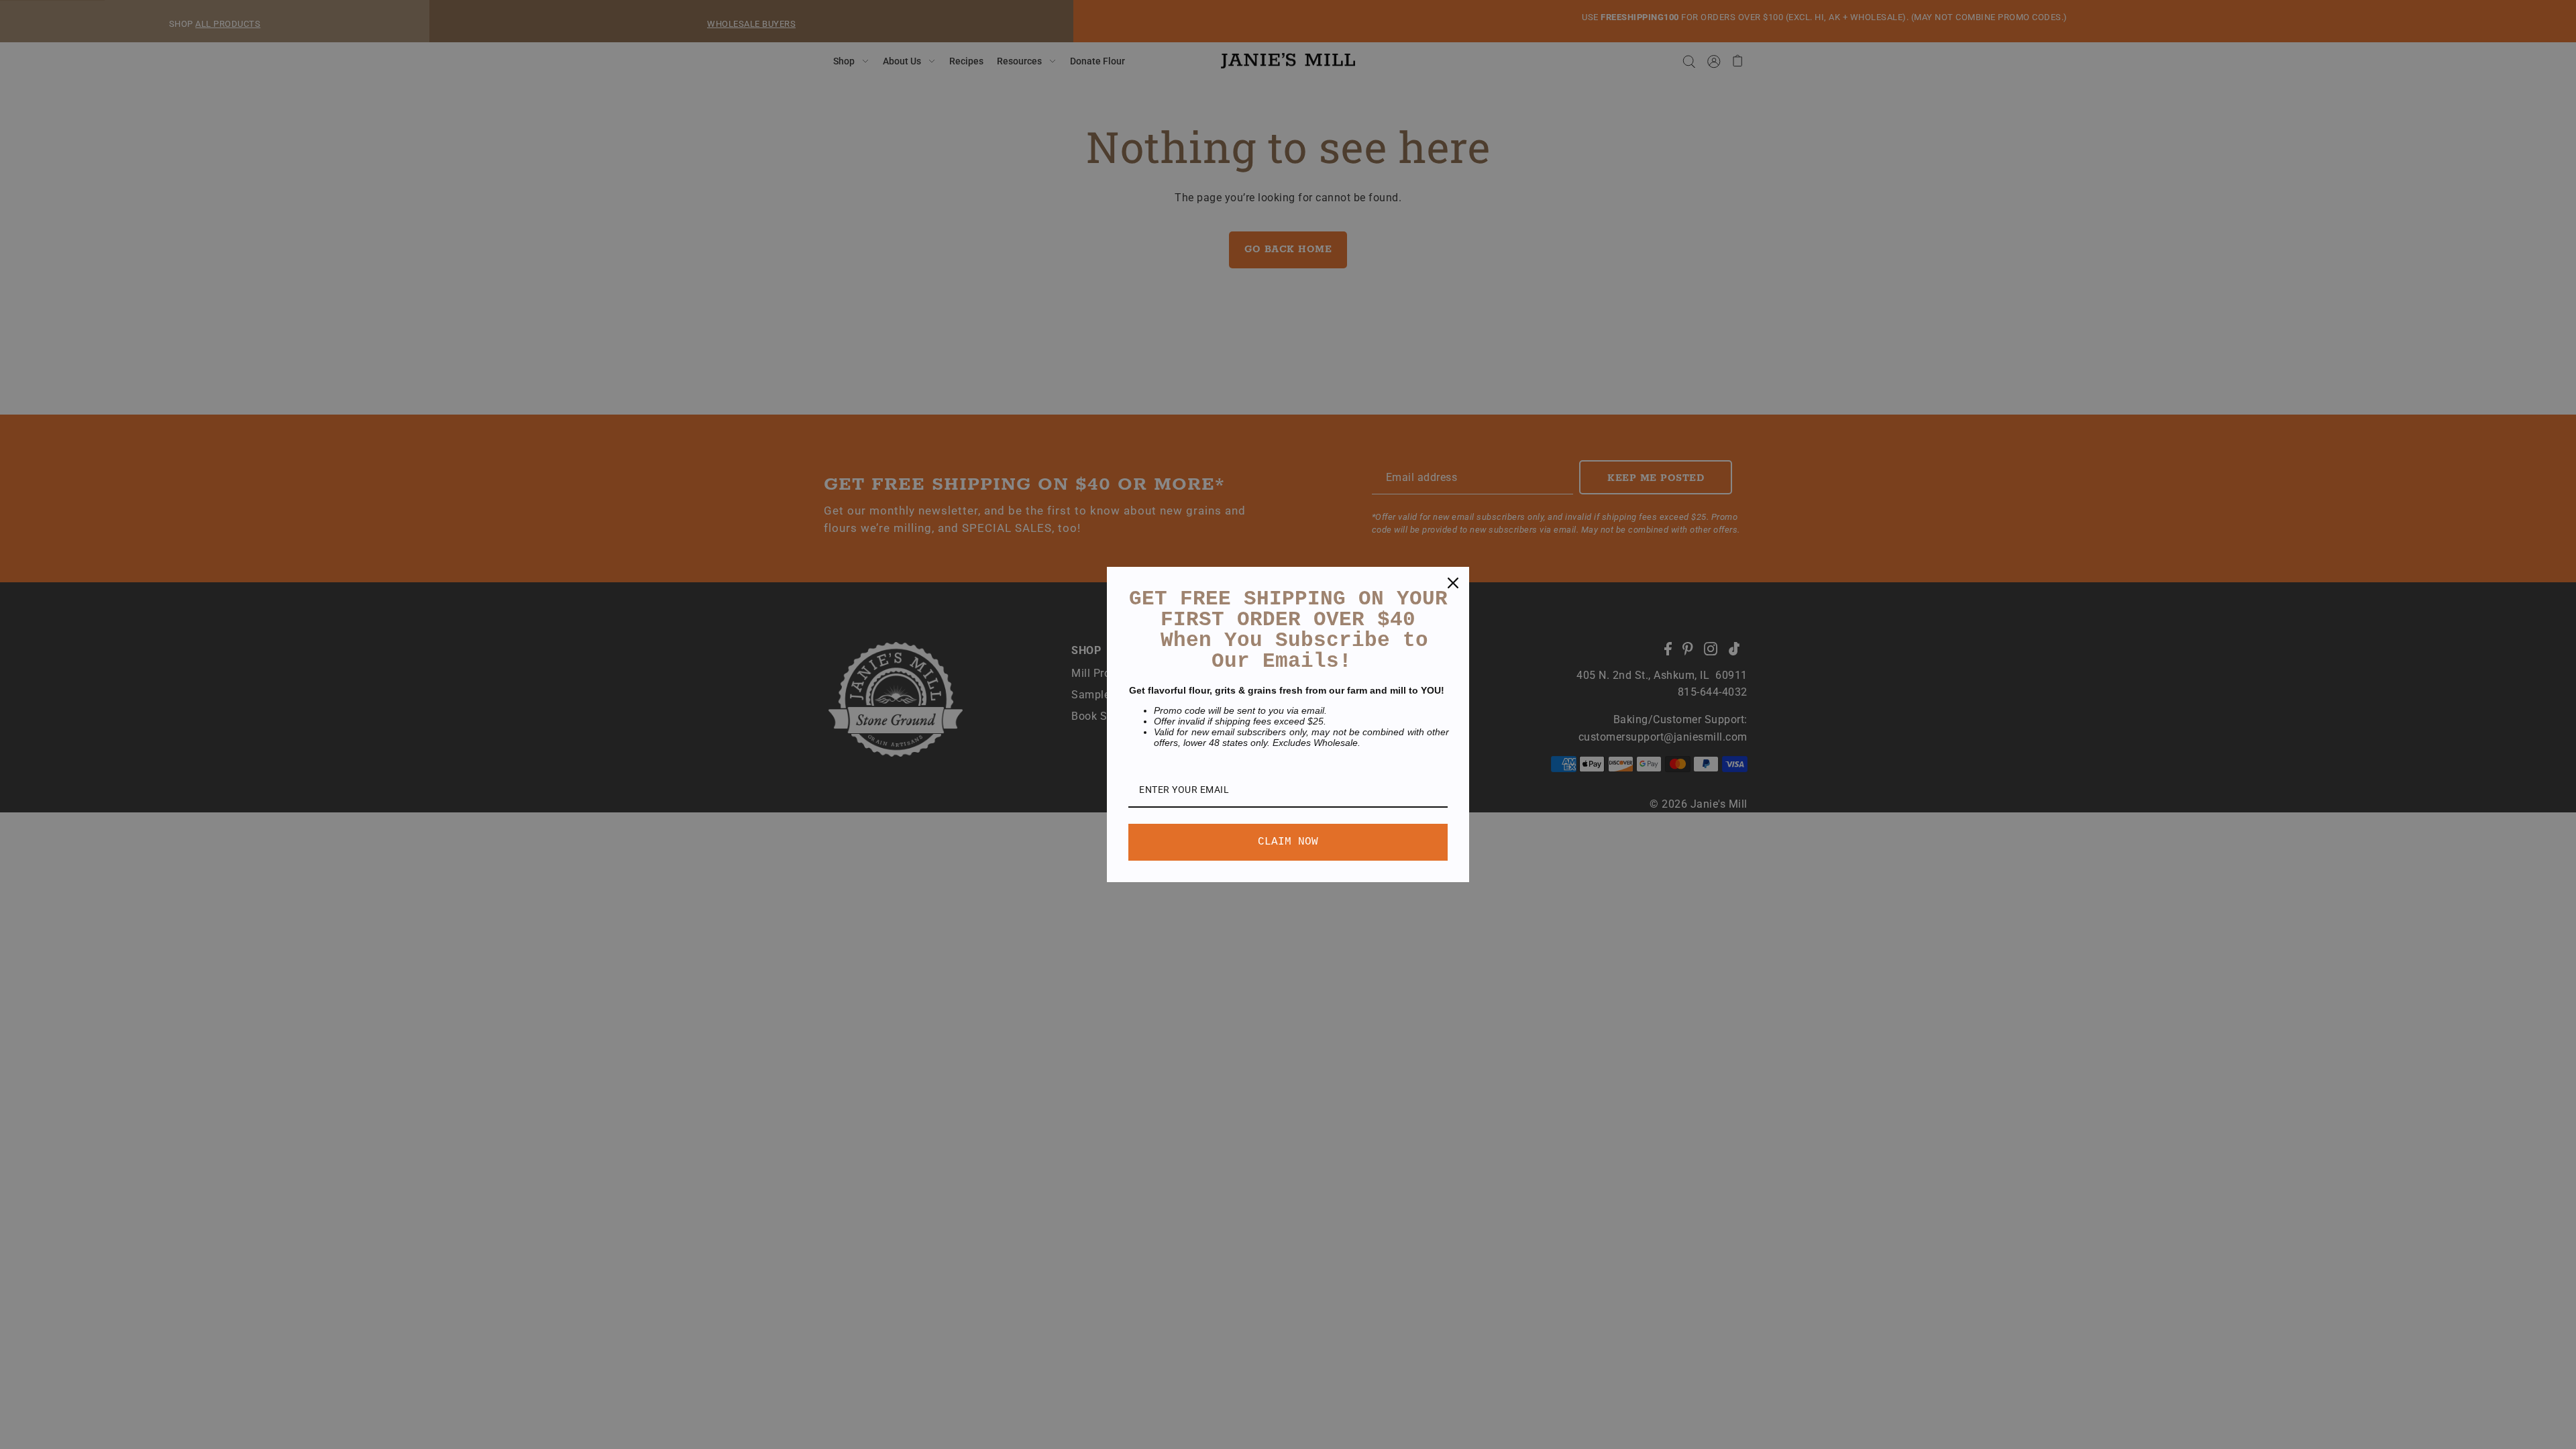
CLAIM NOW (1288, 842)
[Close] (1453, 583)
